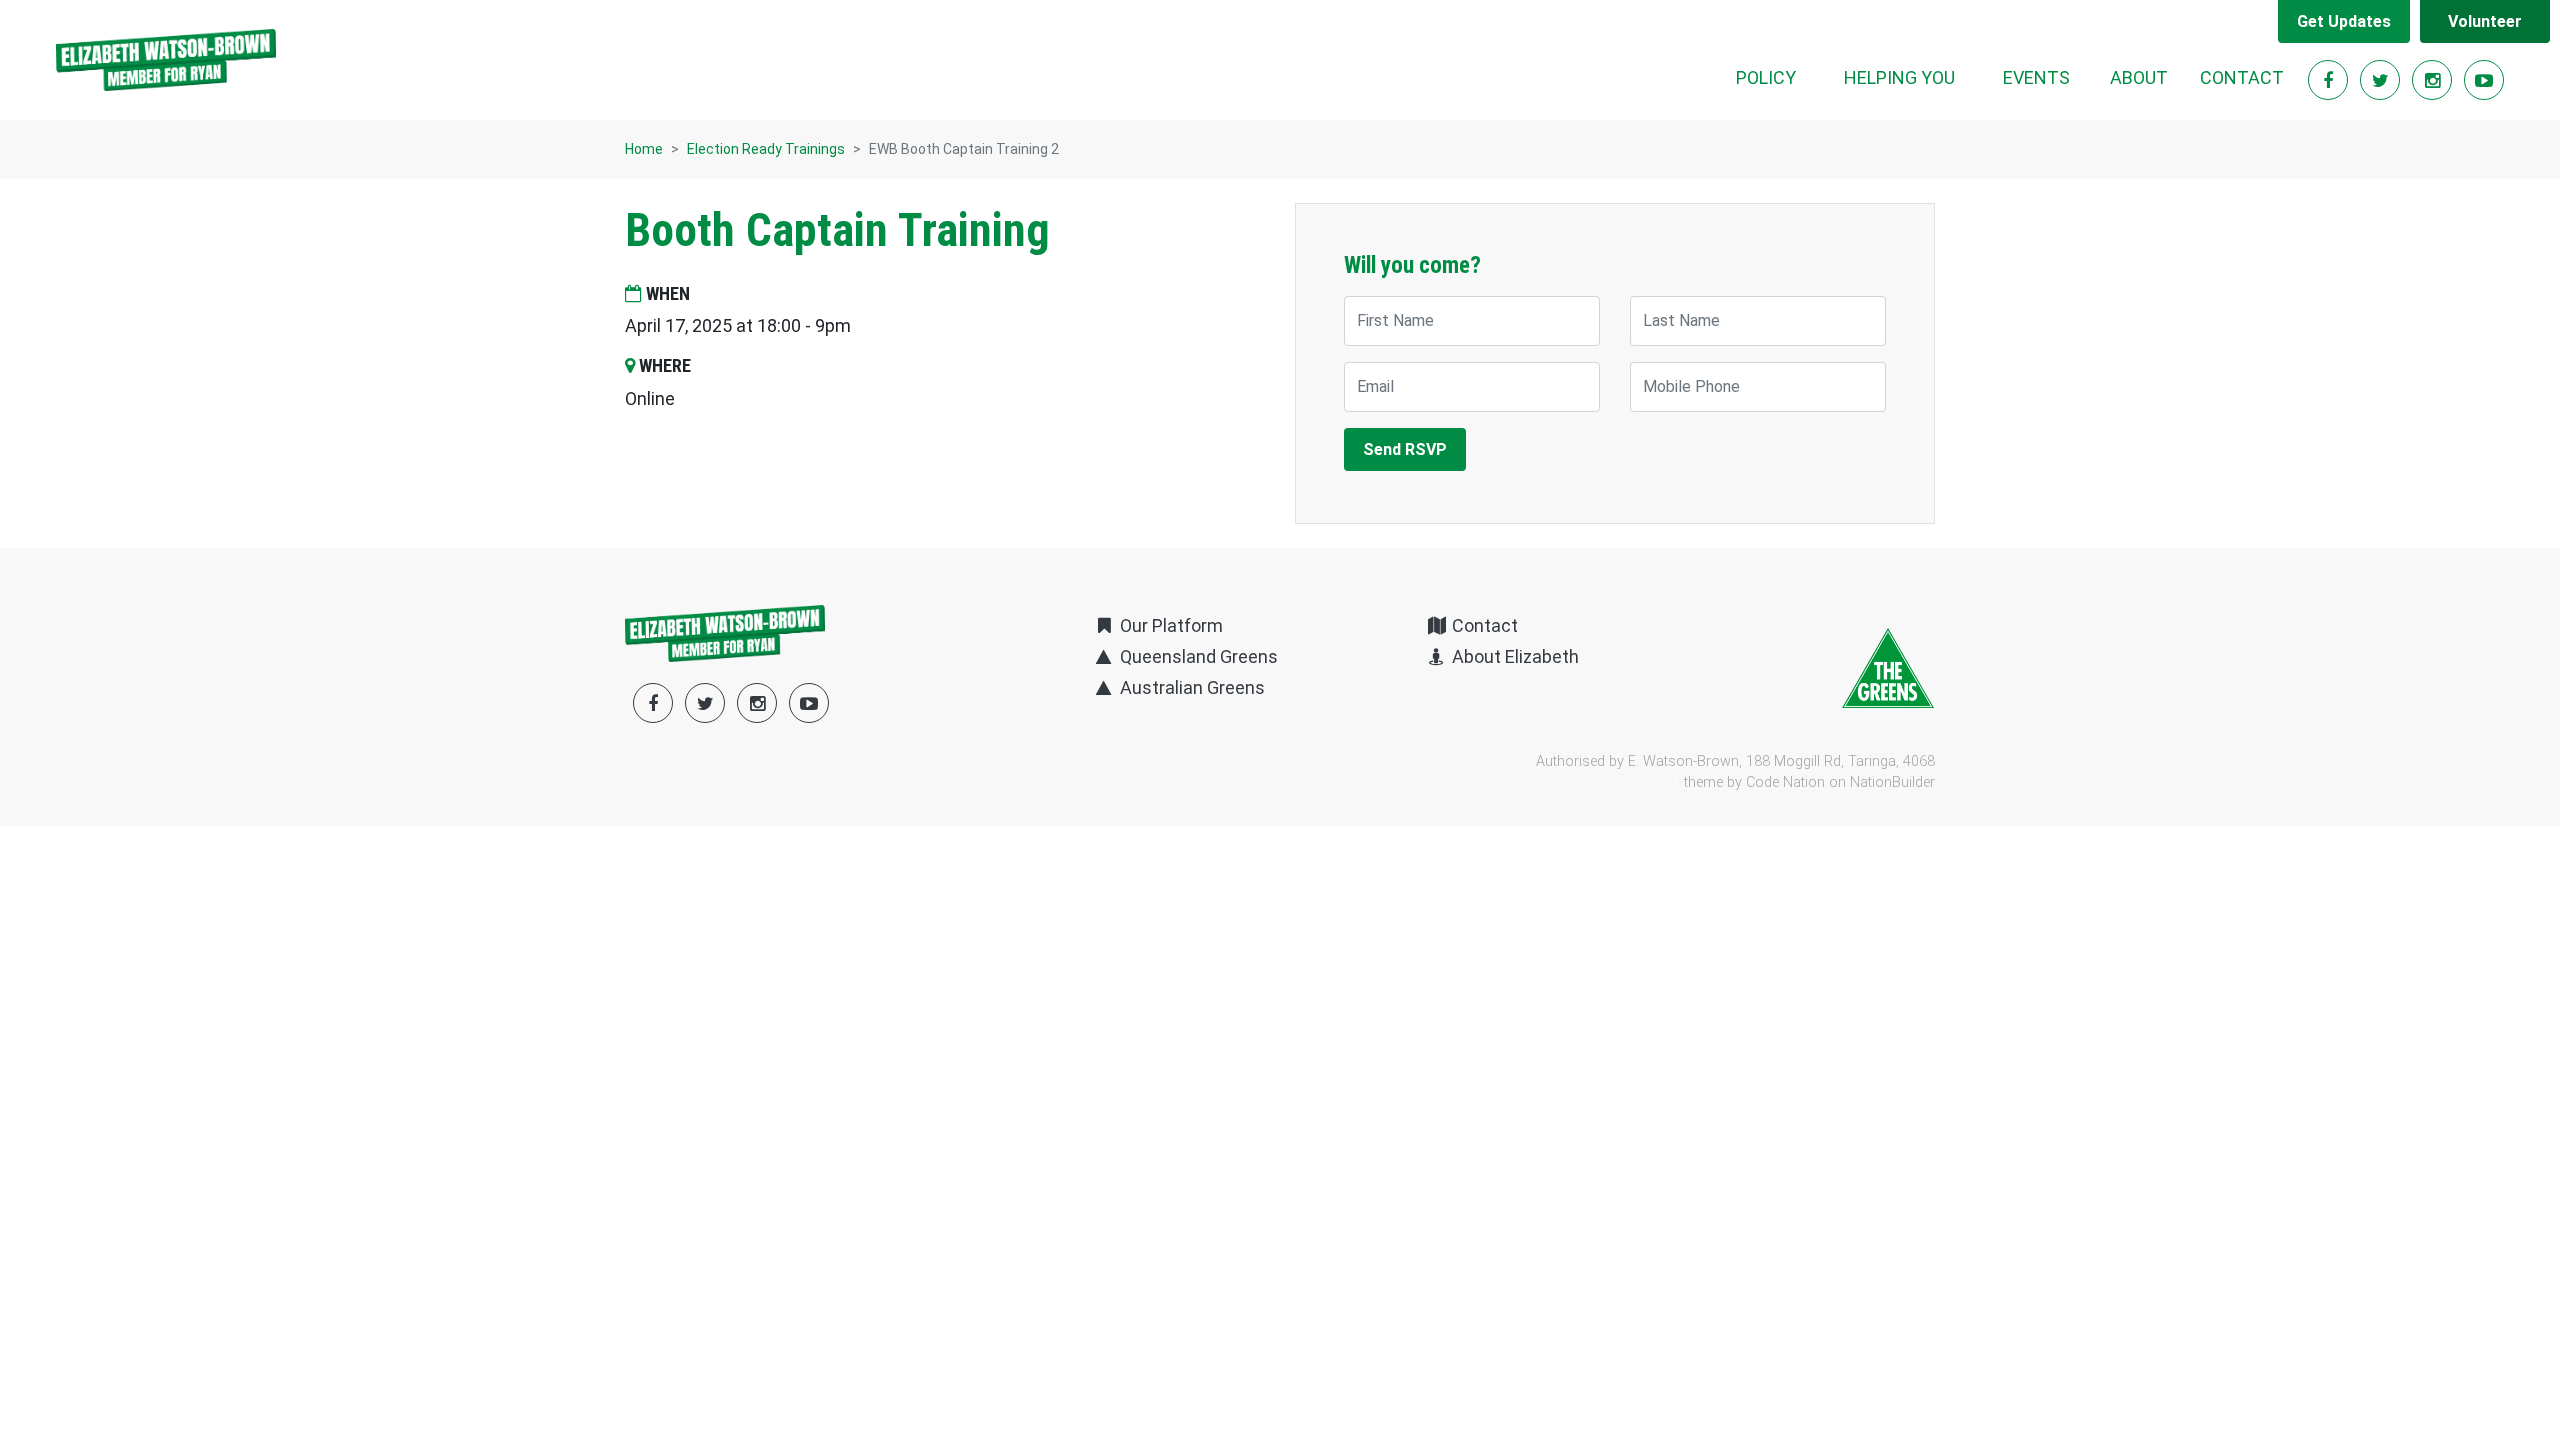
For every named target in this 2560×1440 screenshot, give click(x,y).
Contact (2242, 77)
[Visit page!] (2330, 80)
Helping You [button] (1899, 77)
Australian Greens (1190, 687)
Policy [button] (1766, 77)
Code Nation (1785, 782)
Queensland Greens (1196, 656)
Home (644, 149)
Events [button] (2036, 77)
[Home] (166, 60)
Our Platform (1169, 625)
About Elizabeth (1513, 656)
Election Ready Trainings (766, 149)
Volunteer (2485, 21)
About (2139, 77)
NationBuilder (1892, 782)
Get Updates (2344, 21)
